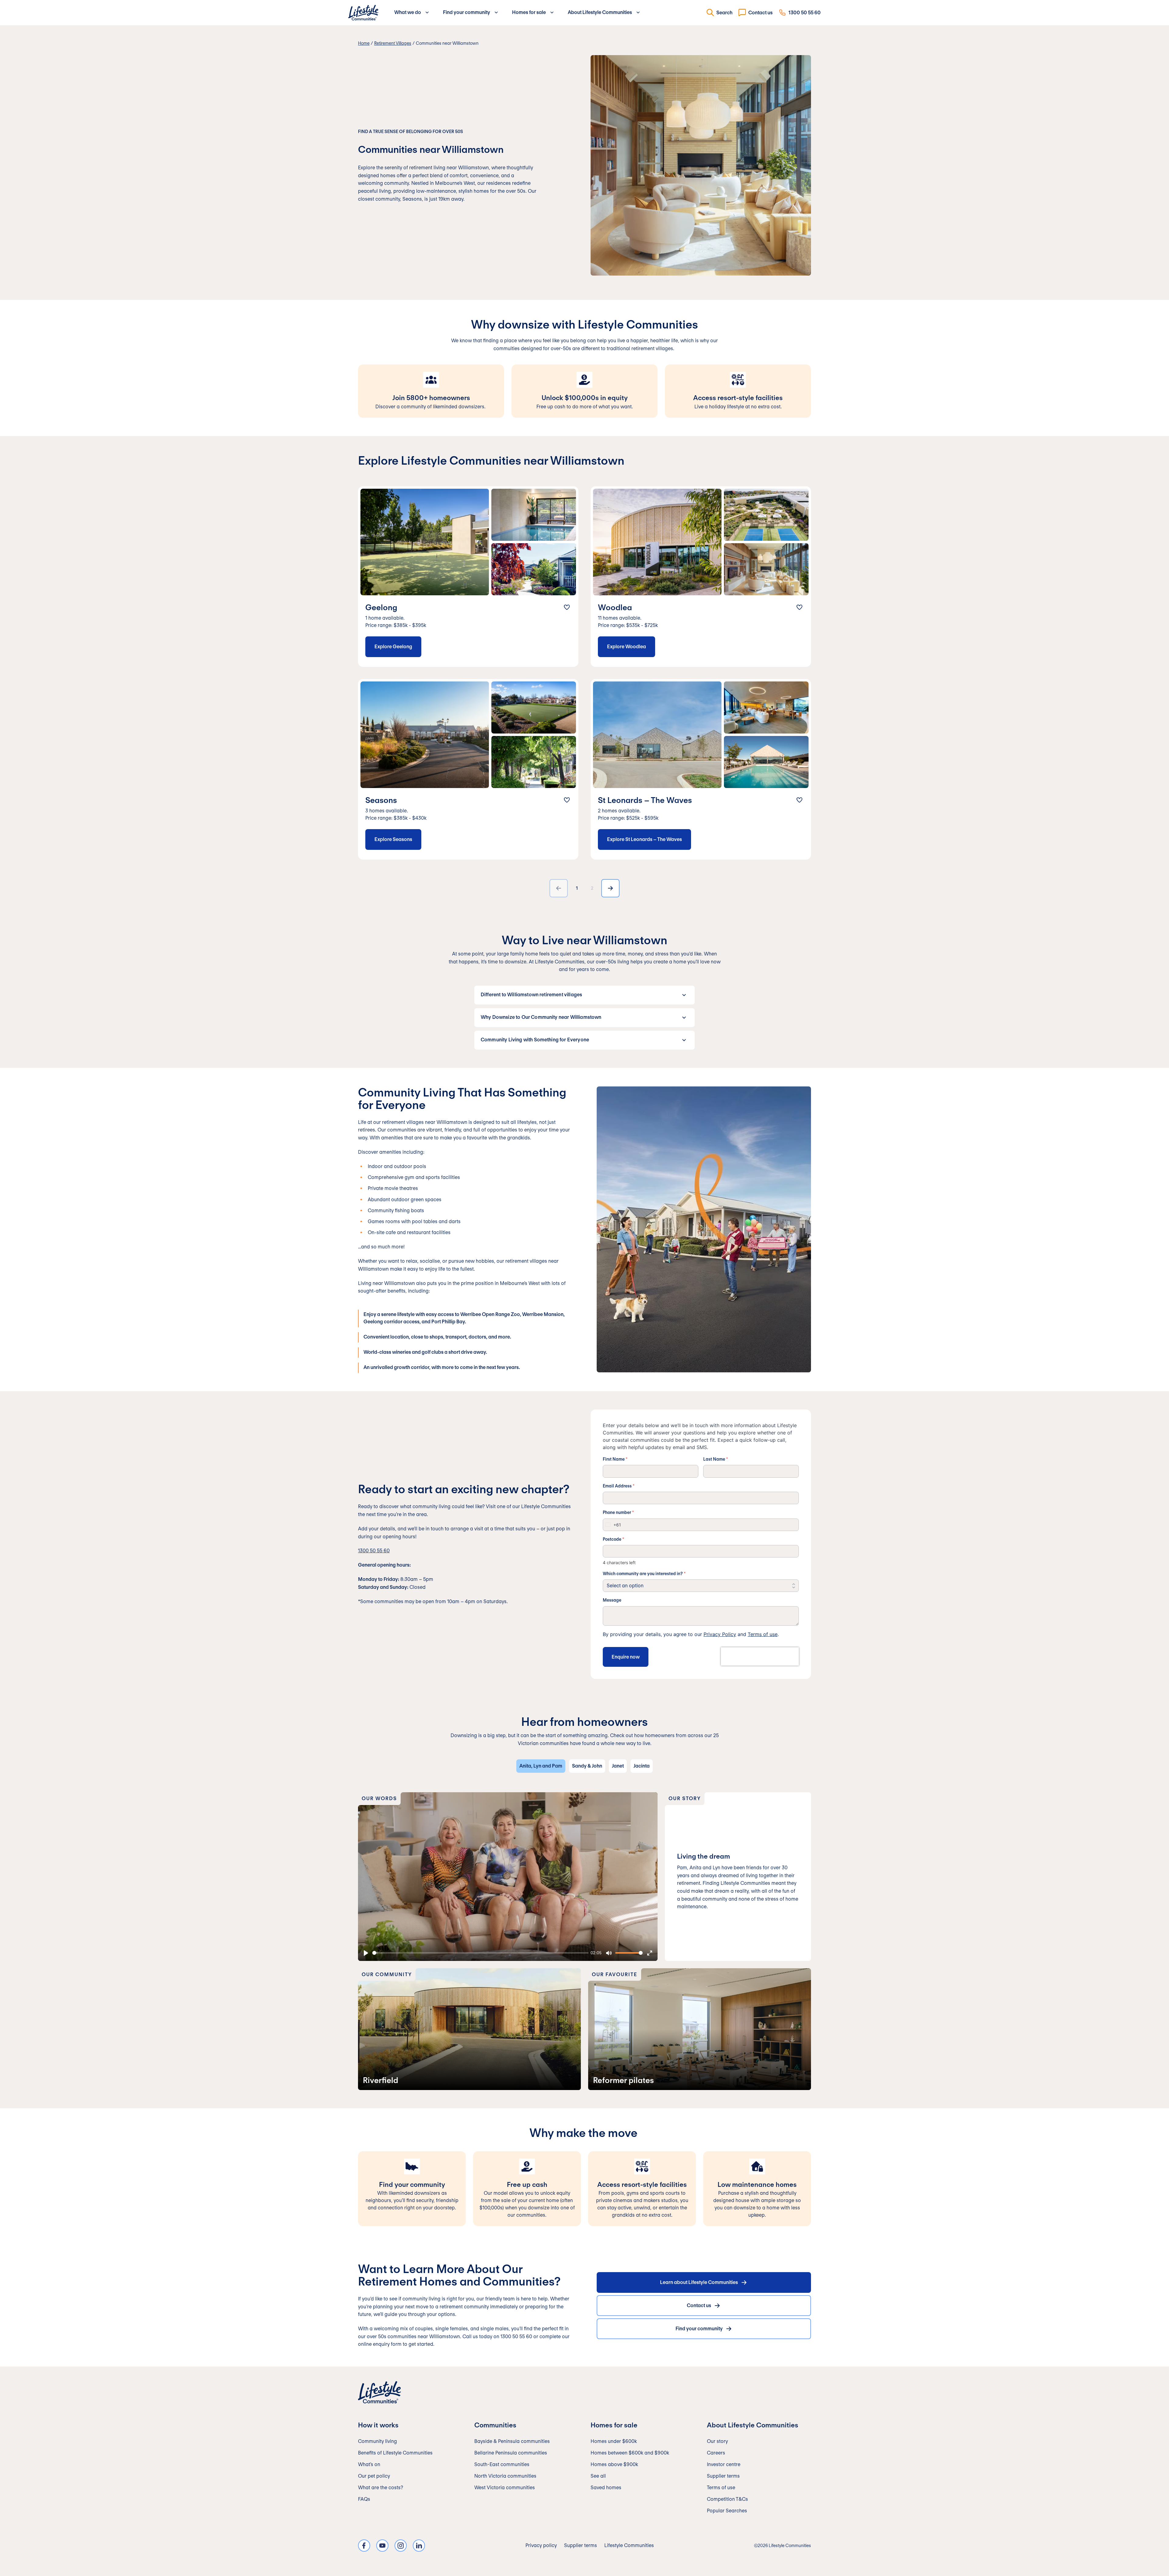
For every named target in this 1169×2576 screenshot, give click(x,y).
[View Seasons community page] (468, 769)
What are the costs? (381, 2488)
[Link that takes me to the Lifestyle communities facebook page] (364, 2546)
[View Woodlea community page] (701, 577)
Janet (618, 1766)
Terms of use (763, 1634)
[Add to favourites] (567, 607)
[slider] (480, 1953)
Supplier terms (723, 2476)
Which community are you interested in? (644, 1574)
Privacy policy (541, 2545)
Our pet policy (374, 2476)
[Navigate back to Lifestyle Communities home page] (363, 13)
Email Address (619, 1486)
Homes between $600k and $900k (630, 2453)
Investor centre (724, 2464)
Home (364, 43)
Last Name (716, 1459)
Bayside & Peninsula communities (512, 2441)
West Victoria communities (505, 2488)
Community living (377, 2441)
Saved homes (606, 2488)
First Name (615, 1459)
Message (612, 1600)
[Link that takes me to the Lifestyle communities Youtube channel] (382, 2546)
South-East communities (502, 2464)
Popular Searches (727, 2511)
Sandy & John (587, 1766)
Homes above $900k (614, 2464)
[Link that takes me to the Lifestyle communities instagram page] (401, 2546)
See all (598, 2476)
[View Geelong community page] (468, 577)
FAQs (364, 2499)
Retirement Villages (393, 43)
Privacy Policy (720, 1634)
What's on (369, 2464)
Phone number (618, 1512)
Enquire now (626, 1657)
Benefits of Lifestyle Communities (395, 2453)
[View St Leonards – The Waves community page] (701, 769)
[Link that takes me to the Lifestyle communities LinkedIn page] (419, 2546)
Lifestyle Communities (629, 2545)
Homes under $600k (614, 2441)
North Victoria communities (505, 2476)
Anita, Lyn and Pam (541, 1766)
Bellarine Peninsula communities (511, 2453)
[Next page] (610, 888)
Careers (716, 2453)
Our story (717, 2441)
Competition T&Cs (727, 2499)
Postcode (613, 1539)
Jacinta (642, 1766)
